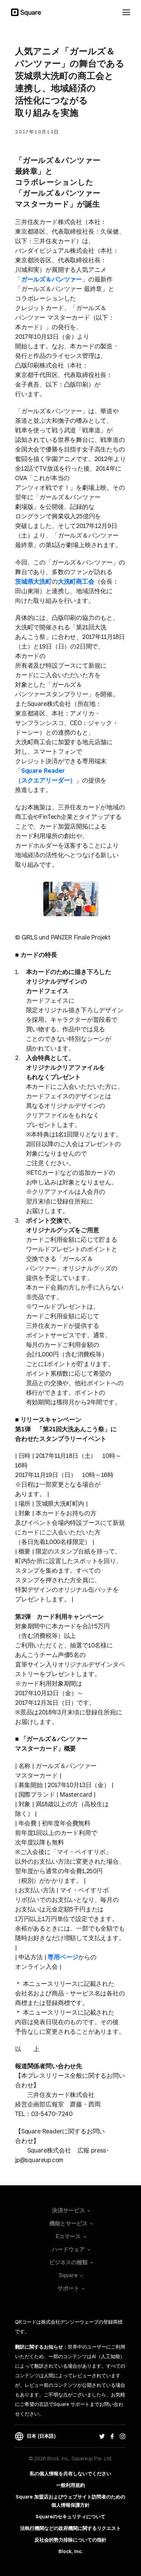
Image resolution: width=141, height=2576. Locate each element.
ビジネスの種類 (68, 2262)
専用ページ (63, 1957)
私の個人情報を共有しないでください (70, 2474)
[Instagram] (123, 2436)
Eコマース (68, 2236)
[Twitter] (102, 2436)
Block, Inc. (71, 2551)
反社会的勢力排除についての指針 (70, 2540)
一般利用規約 (70, 2485)
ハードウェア (68, 2249)
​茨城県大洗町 (33, 581)
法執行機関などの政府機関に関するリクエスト (70, 2528)
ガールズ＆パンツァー (52, 279)
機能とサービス (68, 2223)
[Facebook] (112, 2436)
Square (68, 2275)
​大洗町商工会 (76, 581)
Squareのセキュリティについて (70, 2517)
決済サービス (68, 2210)
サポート (68, 2288)
